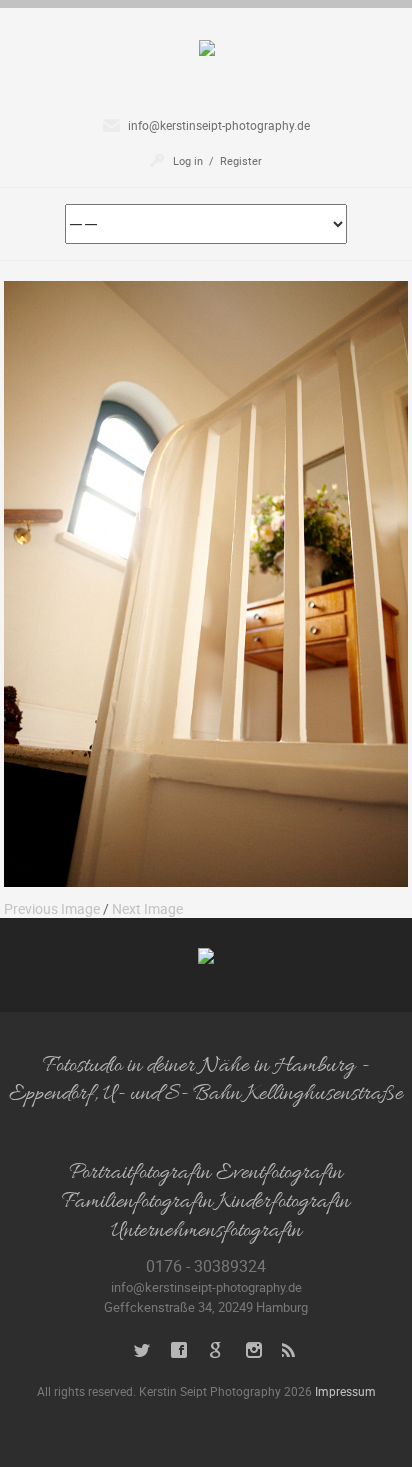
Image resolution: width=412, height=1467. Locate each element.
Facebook (179, 1350)
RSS (290, 1350)
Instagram (253, 1350)
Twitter (142, 1350)
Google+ (216, 1350)
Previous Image (52, 908)
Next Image (147, 908)
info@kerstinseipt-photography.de (219, 125)
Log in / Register (217, 160)
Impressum (345, 1391)
